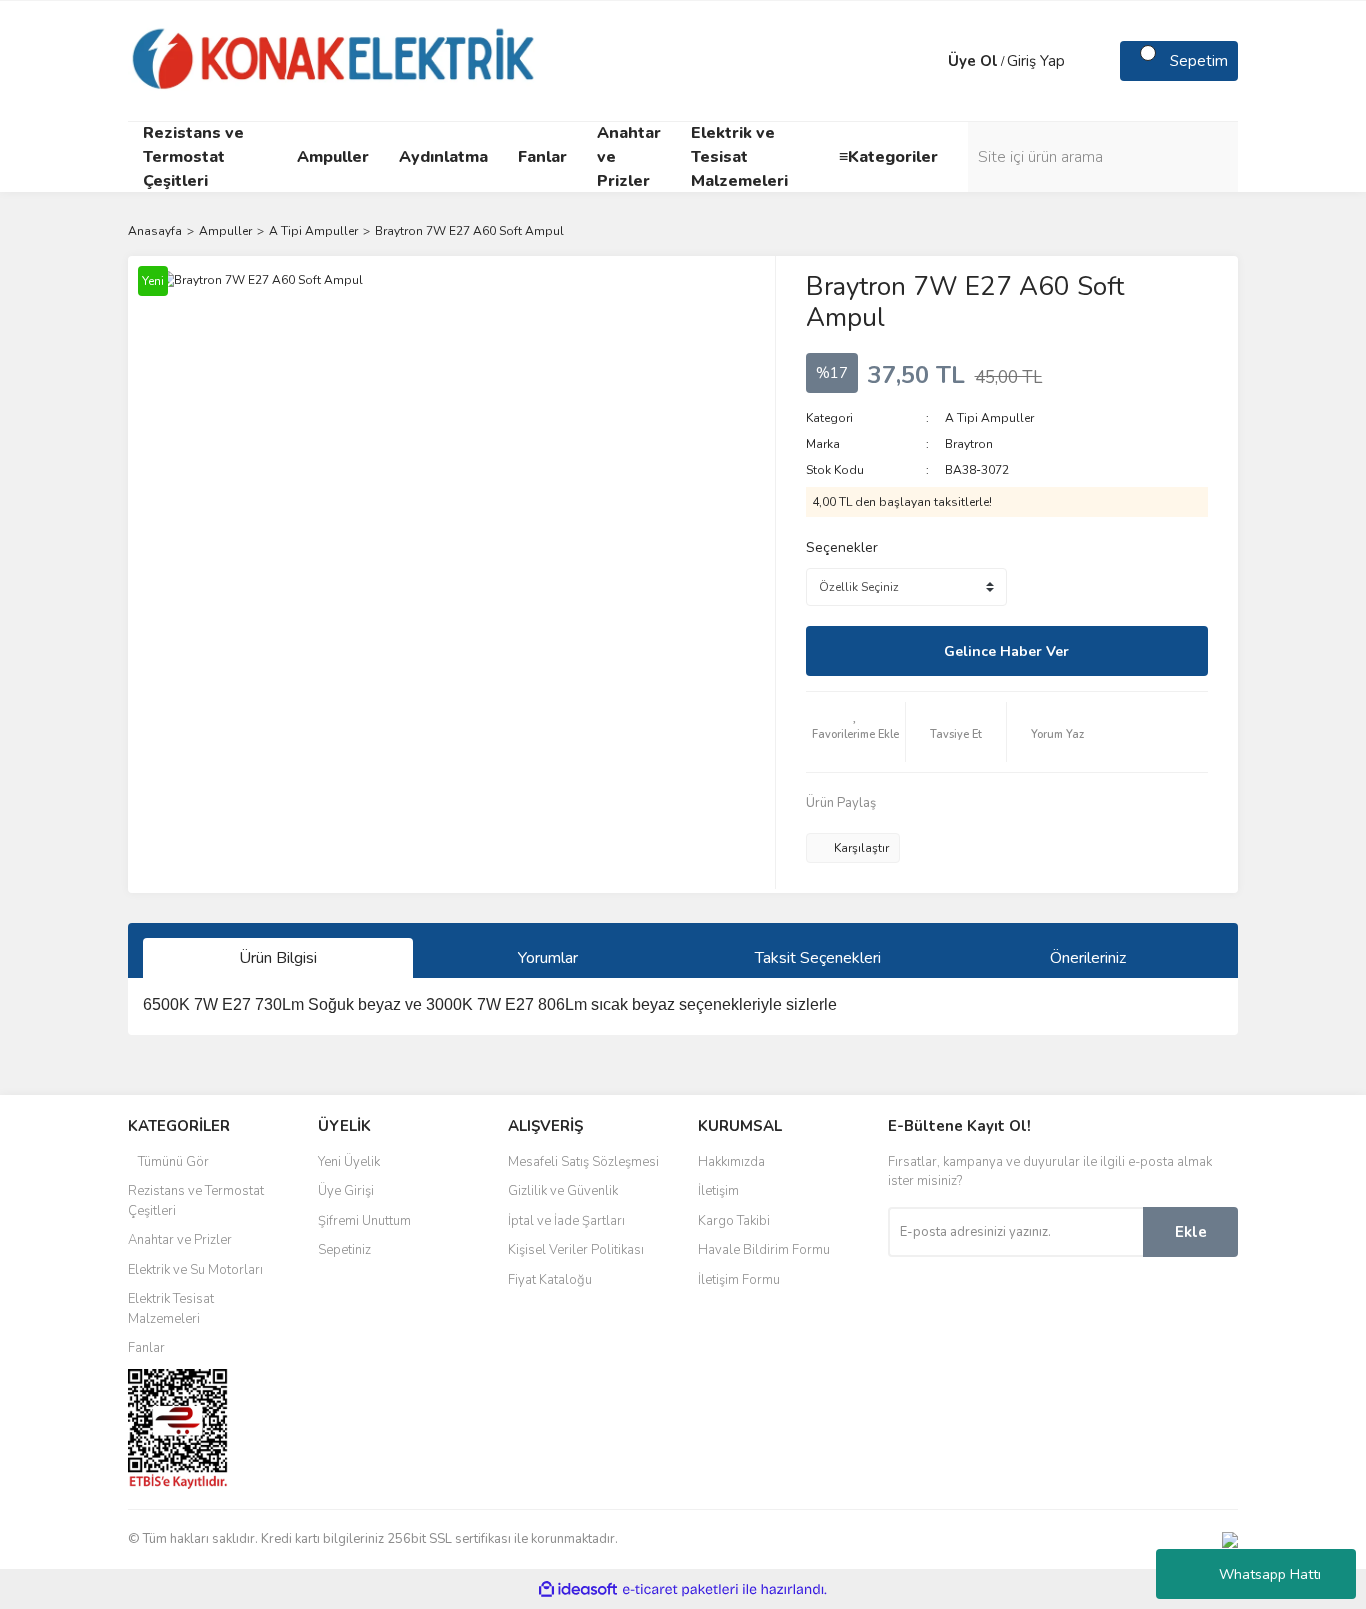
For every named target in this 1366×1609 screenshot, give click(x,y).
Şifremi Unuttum (364, 1221)
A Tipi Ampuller (989, 418)
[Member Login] (928, 61)
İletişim (718, 1191)
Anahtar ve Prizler (180, 1240)
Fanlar (146, 1348)
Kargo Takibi (734, 1221)
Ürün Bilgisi (278, 958)
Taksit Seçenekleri (818, 958)
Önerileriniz (1088, 958)
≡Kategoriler (888, 157)
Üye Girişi (346, 1191)
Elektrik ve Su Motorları (195, 1270)
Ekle (1191, 1232)
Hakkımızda (731, 1162)
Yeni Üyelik (349, 1162)
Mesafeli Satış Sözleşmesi (583, 1162)
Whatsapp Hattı (1270, 1574)
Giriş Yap (1036, 61)
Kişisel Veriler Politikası (576, 1250)
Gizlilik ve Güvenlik (563, 1191)
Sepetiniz (344, 1250)
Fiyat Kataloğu (550, 1280)
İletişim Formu (739, 1280)
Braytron (969, 444)
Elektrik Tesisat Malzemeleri (171, 1309)
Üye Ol (973, 61)
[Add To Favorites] (856, 732)
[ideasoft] (578, 1589)
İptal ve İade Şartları (566, 1221)
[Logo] (334, 60)
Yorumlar (548, 958)
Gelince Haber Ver (1006, 651)
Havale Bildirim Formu (764, 1250)
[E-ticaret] (680, 1589)
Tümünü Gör (173, 1162)
